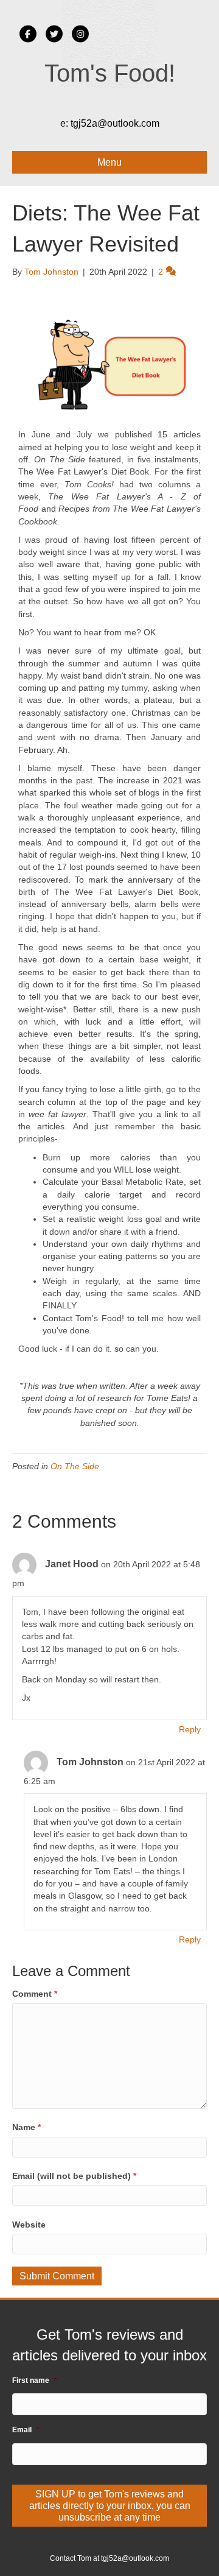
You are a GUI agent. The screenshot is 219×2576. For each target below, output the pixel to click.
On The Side (75, 1466)
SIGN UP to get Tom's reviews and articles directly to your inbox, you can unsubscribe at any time (110, 2506)
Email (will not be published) (74, 2176)
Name (26, 2127)
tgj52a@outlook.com (115, 123)
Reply (190, 1729)
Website (29, 2225)
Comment (35, 1994)
